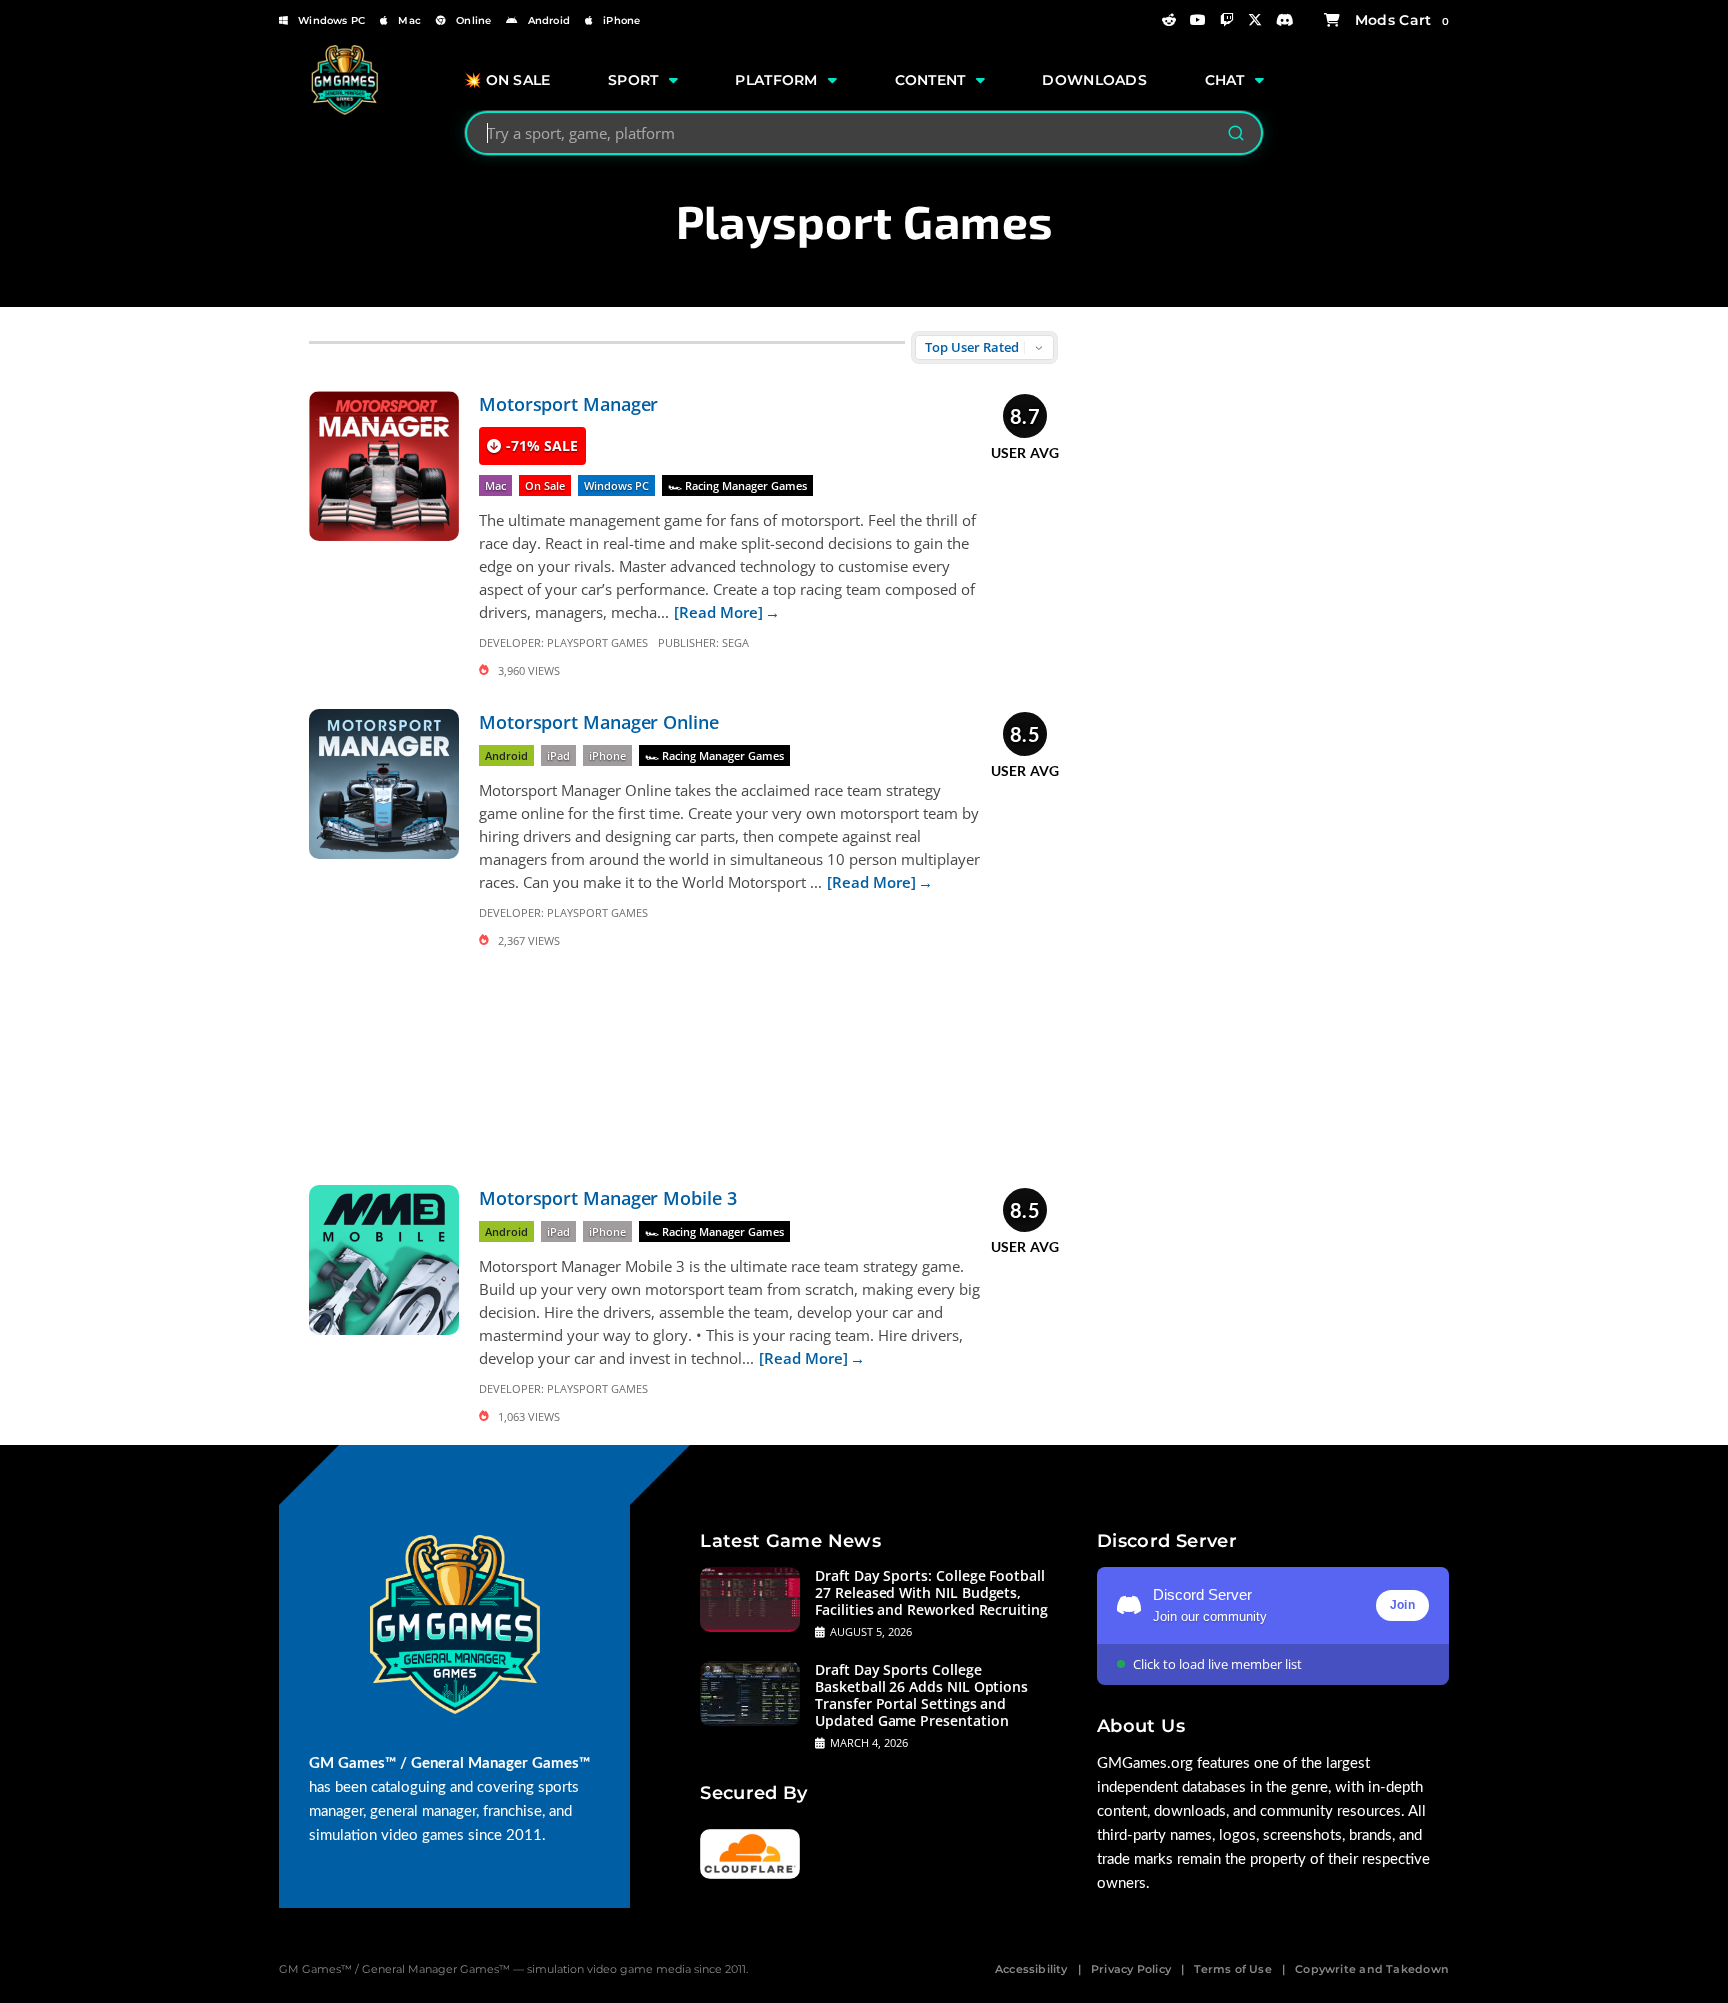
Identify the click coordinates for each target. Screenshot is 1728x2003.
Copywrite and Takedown (1372, 1969)
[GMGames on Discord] (1285, 20)
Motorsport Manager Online (599, 722)
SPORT (633, 80)
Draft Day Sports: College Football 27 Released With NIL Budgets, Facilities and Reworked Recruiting (931, 1592)
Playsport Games (597, 642)
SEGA (735, 642)
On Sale (545, 485)
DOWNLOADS (1094, 80)
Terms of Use (1233, 1969)
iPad (558, 755)
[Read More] (718, 612)
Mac (409, 20)
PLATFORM (776, 80)
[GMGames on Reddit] (1169, 20)
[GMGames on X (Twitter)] (1255, 20)
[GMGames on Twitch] (1227, 20)
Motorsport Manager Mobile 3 (608, 1198)
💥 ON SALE (507, 80)
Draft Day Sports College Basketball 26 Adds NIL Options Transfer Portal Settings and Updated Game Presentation (921, 1695)
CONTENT (930, 80)
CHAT (1225, 80)
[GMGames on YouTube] (1198, 20)
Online (473, 20)
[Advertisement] (684, 1063)
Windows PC (331, 20)
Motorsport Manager (568, 404)
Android (549, 20)
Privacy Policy (1131, 1969)
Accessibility (1031, 1969)
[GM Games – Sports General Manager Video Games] (344, 110)
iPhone (621, 20)
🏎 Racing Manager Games (737, 485)
